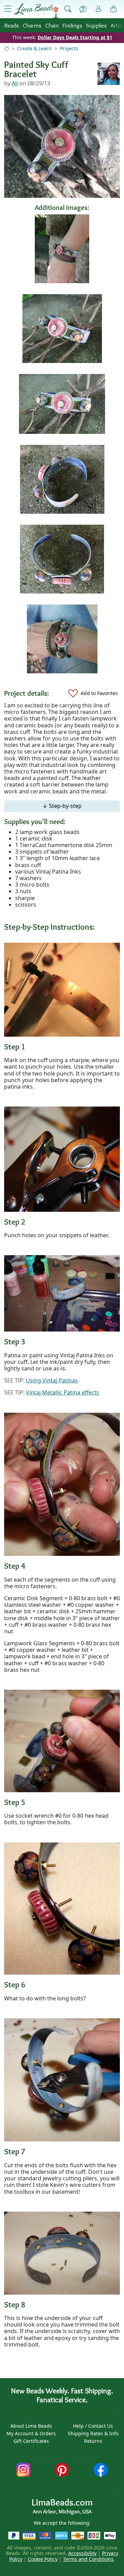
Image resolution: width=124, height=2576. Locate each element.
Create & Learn (34, 48)
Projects (69, 48)
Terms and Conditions (88, 2559)
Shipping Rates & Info (93, 2433)
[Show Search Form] (68, 9)
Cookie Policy (43, 2559)
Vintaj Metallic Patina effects (63, 1392)
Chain (52, 25)
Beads (12, 25)
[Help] (83, 9)
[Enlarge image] (62, 989)
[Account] (99, 9)
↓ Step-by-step (62, 806)
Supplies (96, 25)
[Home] (7, 48)
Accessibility (82, 2553)
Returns (93, 2441)
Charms (32, 25)
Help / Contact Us (93, 2426)
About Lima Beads (31, 2426)
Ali (15, 83)
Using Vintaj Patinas (52, 1380)
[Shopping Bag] (114, 9)
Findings (72, 25)
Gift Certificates (31, 2441)
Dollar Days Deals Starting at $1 (75, 37)
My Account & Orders (31, 2433)
